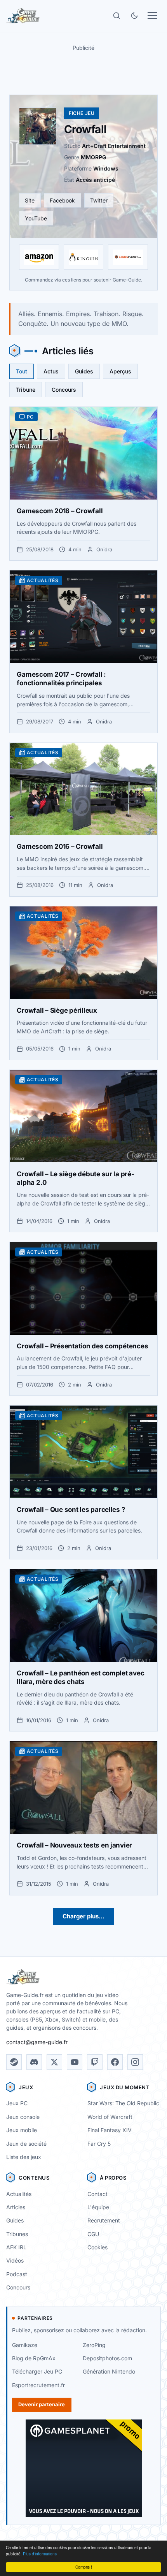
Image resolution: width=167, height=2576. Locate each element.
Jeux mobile (22, 2130)
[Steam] (14, 2062)
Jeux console (23, 2117)
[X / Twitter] (54, 2062)
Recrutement (104, 2220)
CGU (93, 2234)
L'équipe (98, 2207)
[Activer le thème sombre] (134, 16)
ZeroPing (94, 2345)
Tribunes (17, 2234)
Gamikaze (25, 2345)
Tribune (26, 390)
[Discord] (34, 2062)
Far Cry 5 (99, 2144)
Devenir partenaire (42, 2404)
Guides (84, 371)
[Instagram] (135, 2062)
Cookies (97, 2247)
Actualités (19, 2194)
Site (30, 200)
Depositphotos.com (107, 2358)
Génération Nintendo (109, 2371)
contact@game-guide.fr (37, 2042)
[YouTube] (75, 2062)
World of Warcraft (110, 2117)
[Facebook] (115, 2062)
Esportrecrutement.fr (38, 2385)
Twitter (99, 200)
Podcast (17, 2274)
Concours (64, 390)
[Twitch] (95, 2062)
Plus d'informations (40, 2554)
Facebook (62, 200)
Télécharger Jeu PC (37, 2371)
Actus (51, 371)
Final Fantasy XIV (110, 2130)
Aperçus (120, 371)
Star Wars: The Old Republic (123, 2103)
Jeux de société (26, 2144)
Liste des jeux (24, 2157)
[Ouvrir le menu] (152, 16)
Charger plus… (83, 1916)
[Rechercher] (117, 16)
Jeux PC (17, 2103)
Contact (97, 2194)
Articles (16, 2207)
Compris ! (84, 2567)
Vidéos (15, 2260)
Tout (22, 371)
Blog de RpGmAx (34, 2358)
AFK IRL (16, 2247)
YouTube (36, 218)
